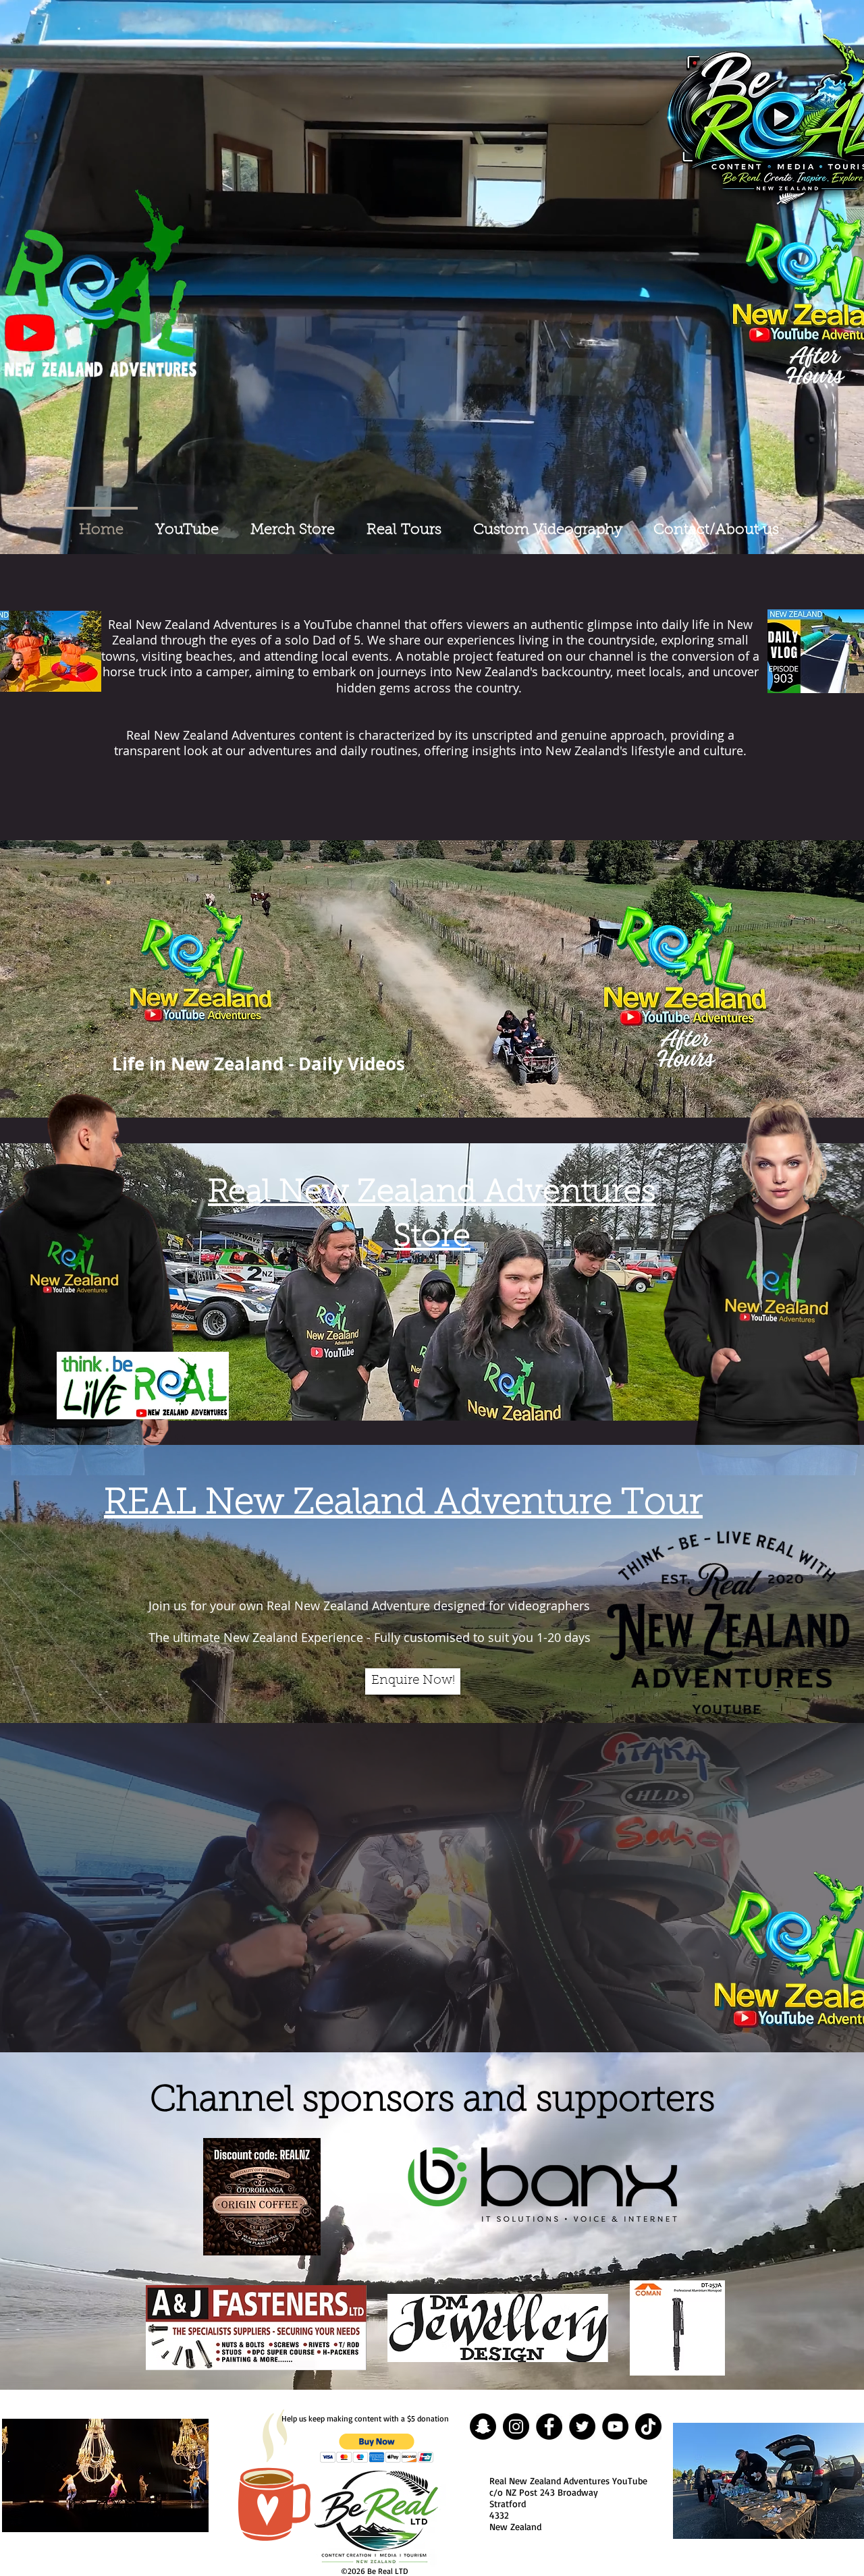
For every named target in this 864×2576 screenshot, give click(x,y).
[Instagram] (516, 2427)
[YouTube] (615, 2427)
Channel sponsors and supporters (432, 2101)
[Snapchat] (483, 2427)
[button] (377, 2448)
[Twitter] (582, 2427)
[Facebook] (549, 2427)
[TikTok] (648, 2427)
